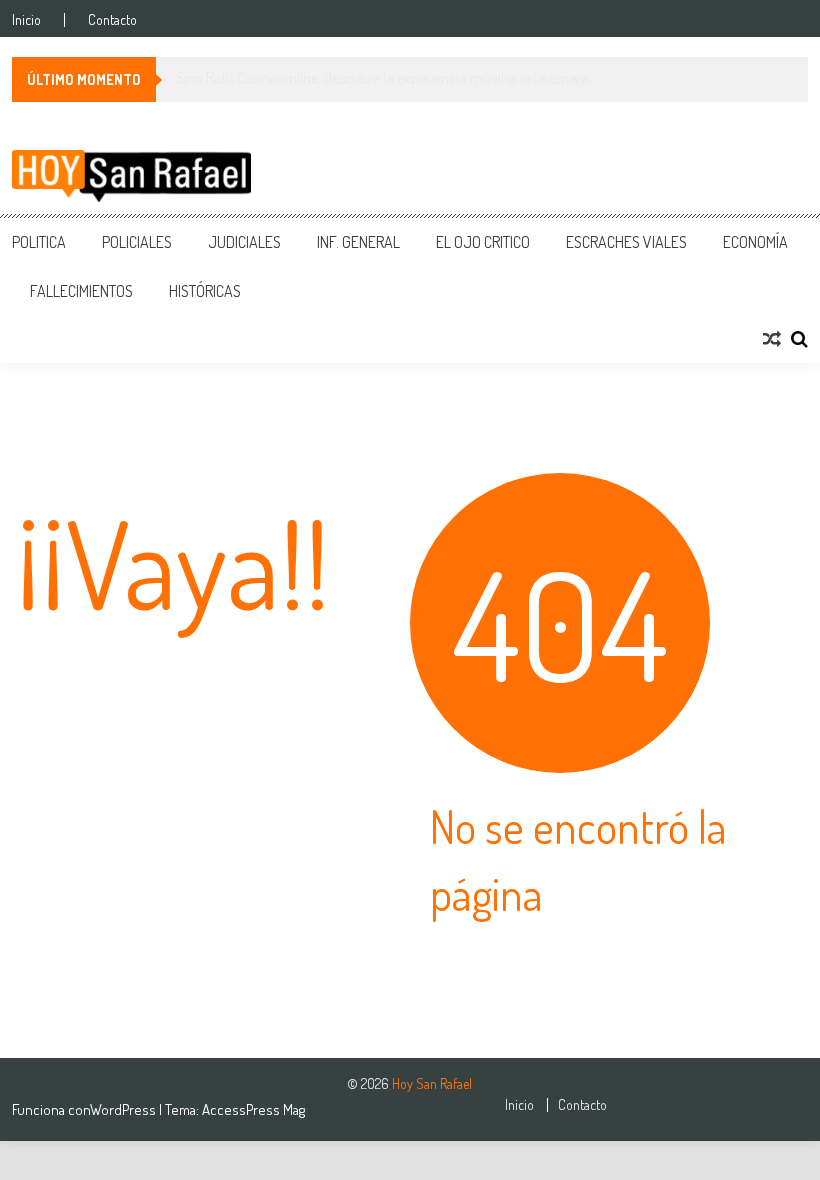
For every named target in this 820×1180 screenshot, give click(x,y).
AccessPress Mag (253, 1109)
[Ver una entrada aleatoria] (772, 339)
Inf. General (358, 242)
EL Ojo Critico (483, 242)
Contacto (112, 20)
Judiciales (244, 242)
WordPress (124, 1109)
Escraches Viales (626, 242)
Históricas (205, 291)
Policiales (137, 242)
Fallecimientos (81, 291)
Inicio (26, 20)
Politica (39, 242)
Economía (755, 242)
